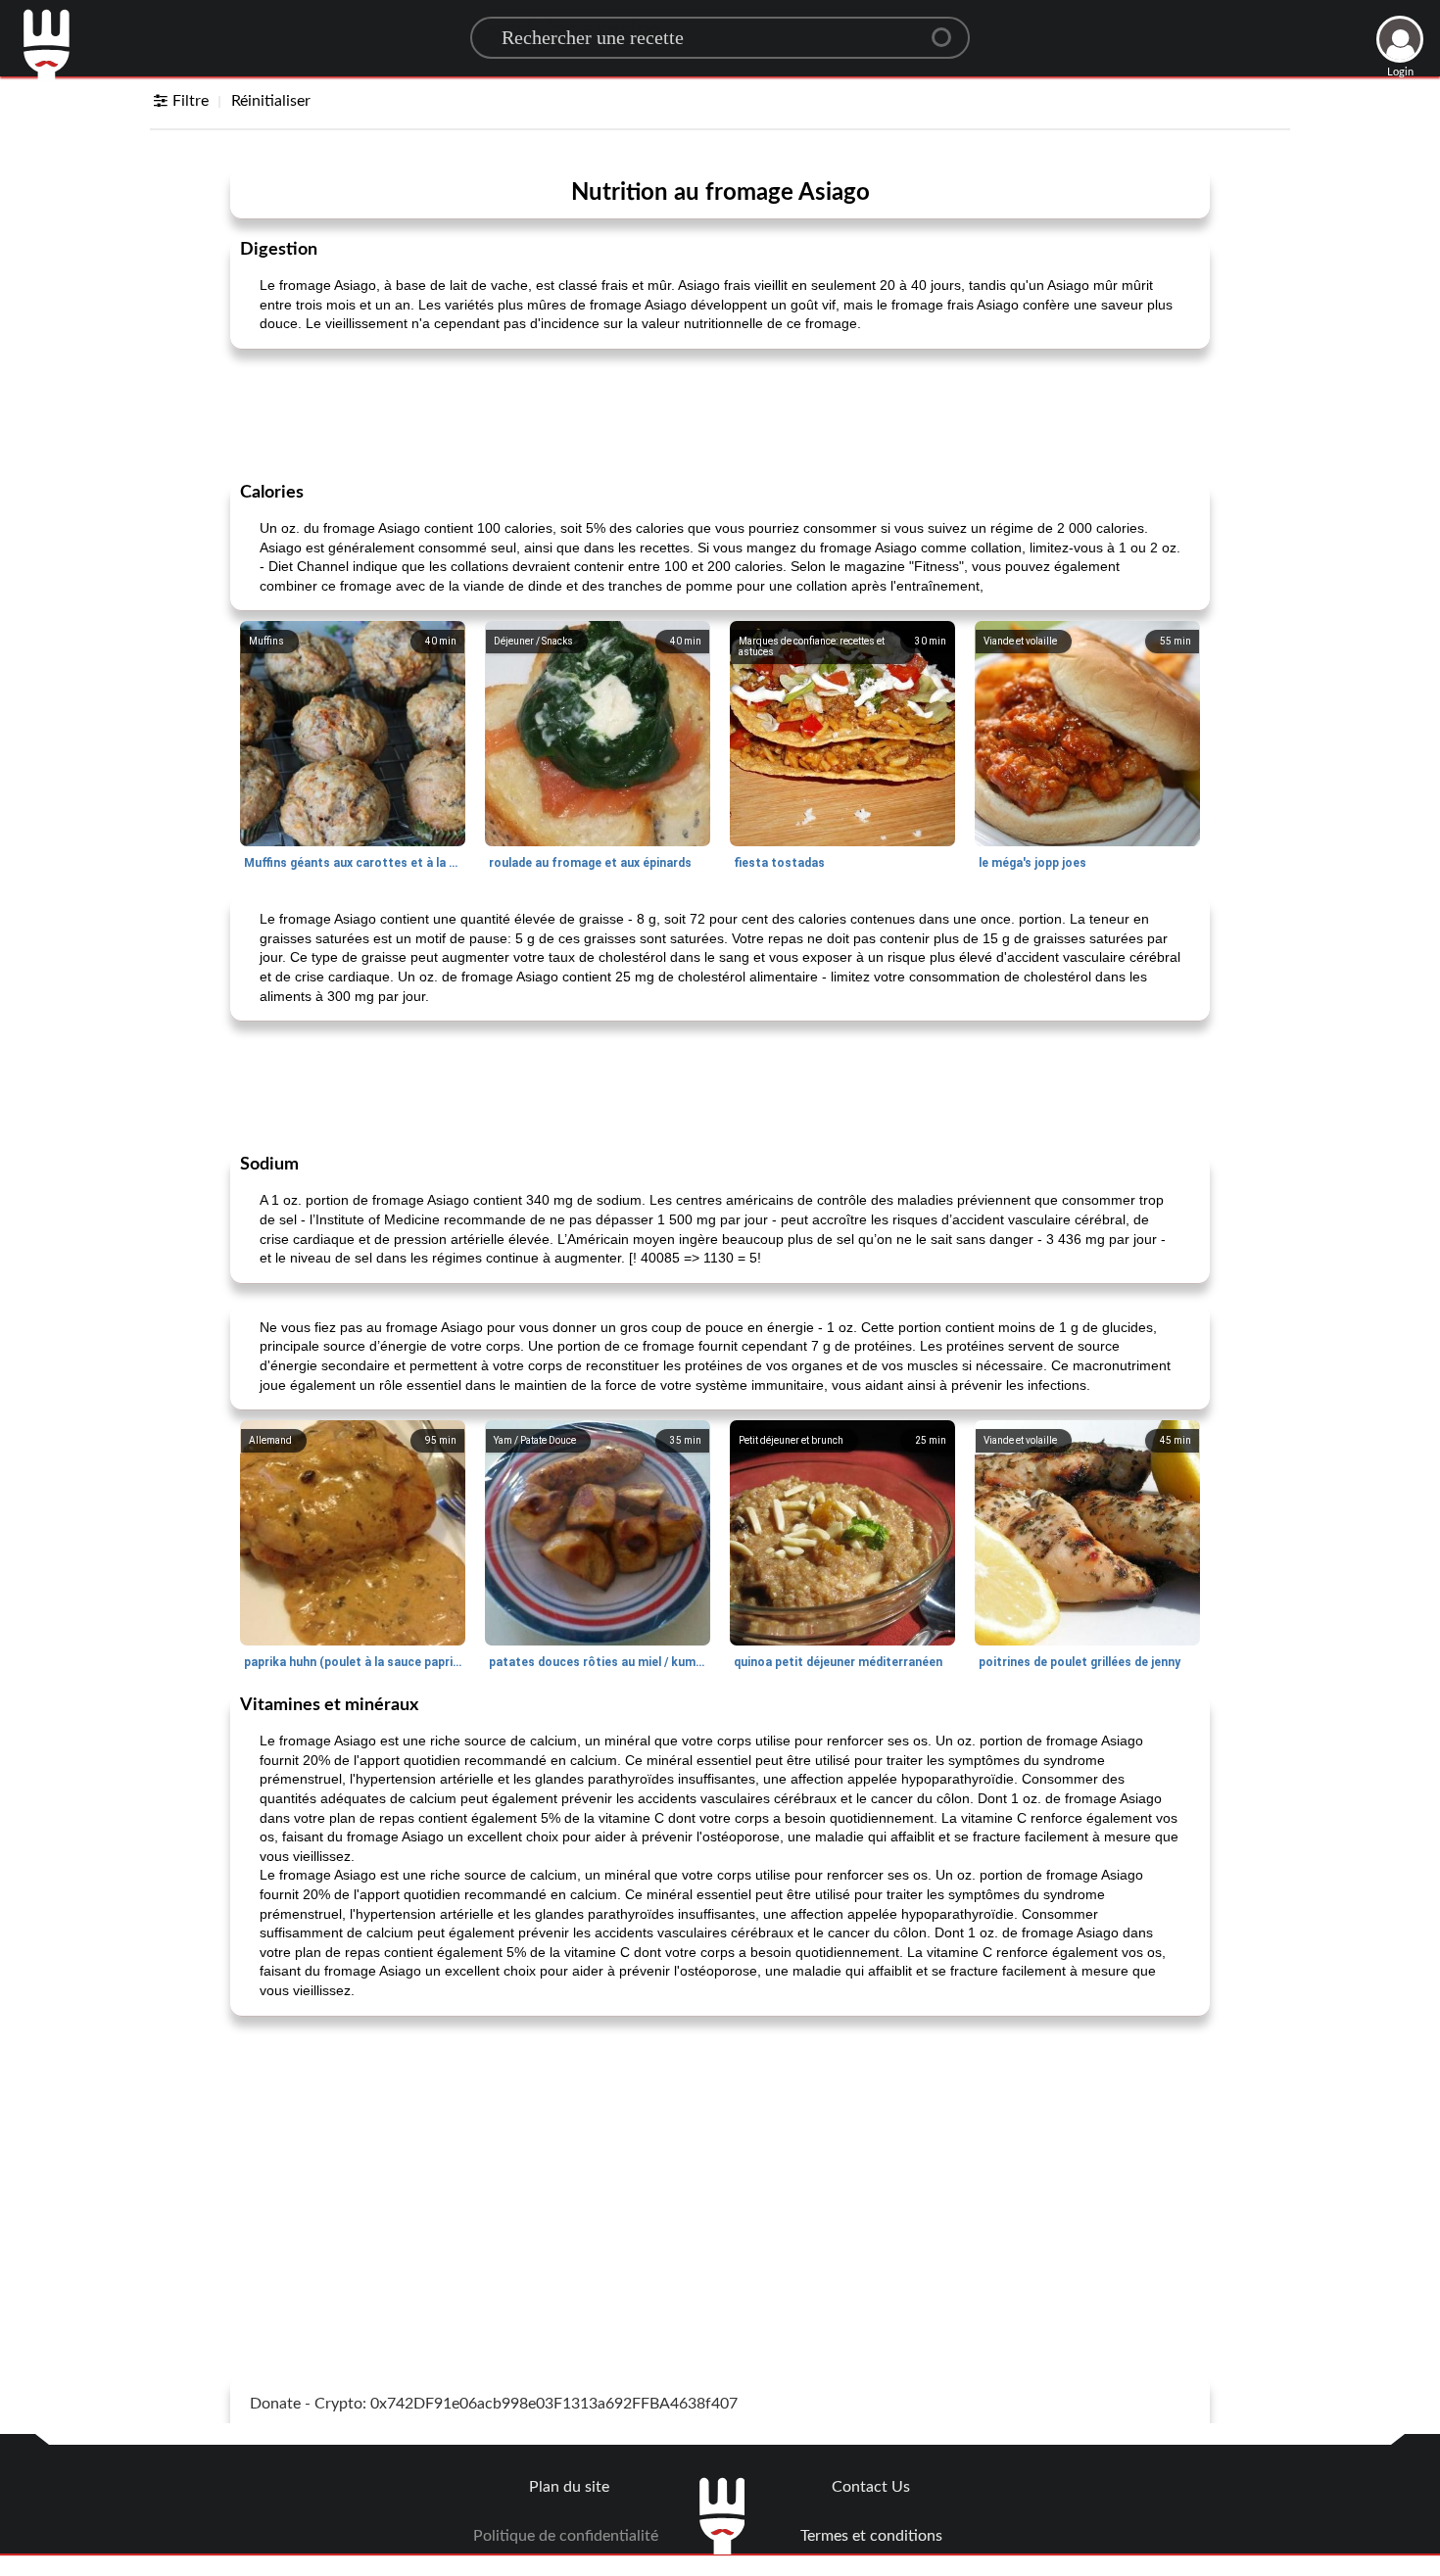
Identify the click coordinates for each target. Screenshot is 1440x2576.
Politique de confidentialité (566, 2536)
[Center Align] (948, 29)
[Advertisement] (720, 413)
